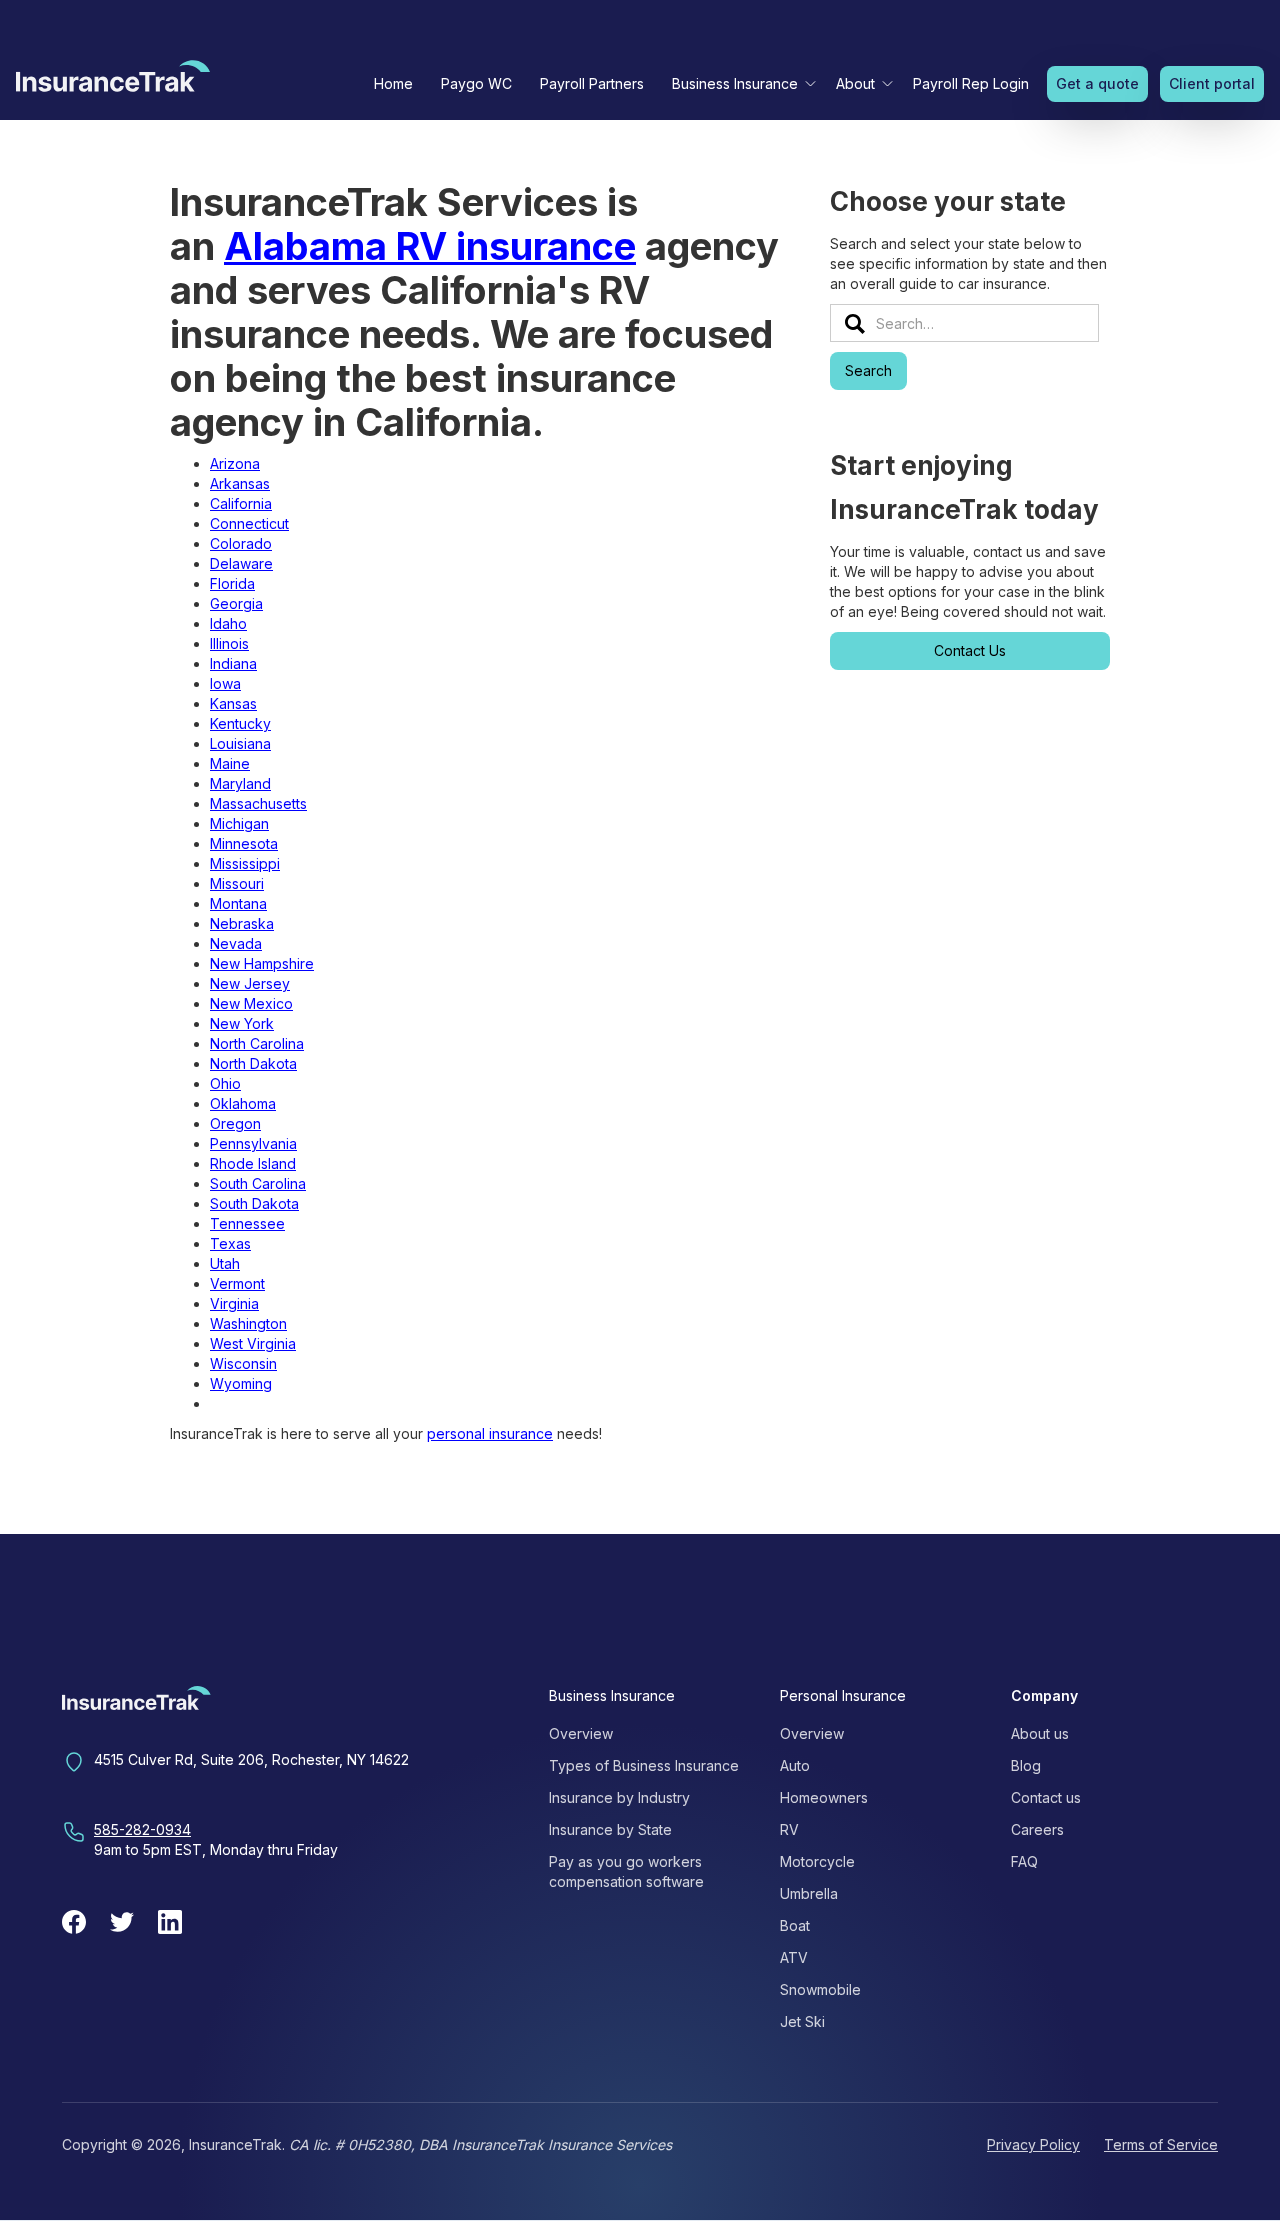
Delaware (241, 563)
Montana (238, 903)
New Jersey (250, 983)
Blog (1026, 1765)
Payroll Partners (592, 83)
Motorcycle (817, 1861)
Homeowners (824, 1797)
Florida (232, 583)
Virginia (234, 1303)
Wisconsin (243, 1363)
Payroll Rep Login (971, 83)
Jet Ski (802, 2021)
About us (1040, 1733)
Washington (248, 1323)
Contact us (1046, 1797)
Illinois (229, 643)
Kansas (233, 703)
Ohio (225, 1083)
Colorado (241, 543)
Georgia (236, 603)
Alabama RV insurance (430, 246)
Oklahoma (243, 1103)
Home (393, 83)
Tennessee (247, 1223)
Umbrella (809, 1893)
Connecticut (249, 523)
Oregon (235, 1123)
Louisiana (240, 743)
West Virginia (253, 1343)
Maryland (240, 783)
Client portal (1212, 83)
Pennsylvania (253, 1143)
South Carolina (258, 1183)
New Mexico (251, 1003)
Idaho (228, 623)
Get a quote (1097, 83)
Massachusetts (258, 803)
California (241, 503)
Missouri (237, 883)
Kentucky (240, 723)
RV (789, 1829)
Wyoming (241, 1383)
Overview (581, 1733)
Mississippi (245, 863)
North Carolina (257, 1043)
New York (242, 1023)
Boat (795, 1925)
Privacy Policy (1033, 2144)
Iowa (225, 683)
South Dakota (254, 1203)
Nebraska (242, 923)
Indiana (233, 663)
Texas (230, 1243)
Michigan (239, 823)
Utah (225, 1263)
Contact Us (970, 650)
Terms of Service (1161, 2144)
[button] (740, 83)
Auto (795, 1765)
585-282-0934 (142, 1829)
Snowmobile (820, 1989)
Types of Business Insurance (644, 1765)
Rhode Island (253, 1163)
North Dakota (253, 1063)
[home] (113, 81)
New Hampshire (262, 963)
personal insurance (490, 1433)
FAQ (1024, 1861)
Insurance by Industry (619, 1797)
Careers (1037, 1829)
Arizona (235, 463)
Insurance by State (610, 1829)
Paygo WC (476, 83)
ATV (794, 1957)
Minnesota (244, 843)
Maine (230, 763)
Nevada (236, 943)
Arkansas (240, 483)
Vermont (237, 1283)
